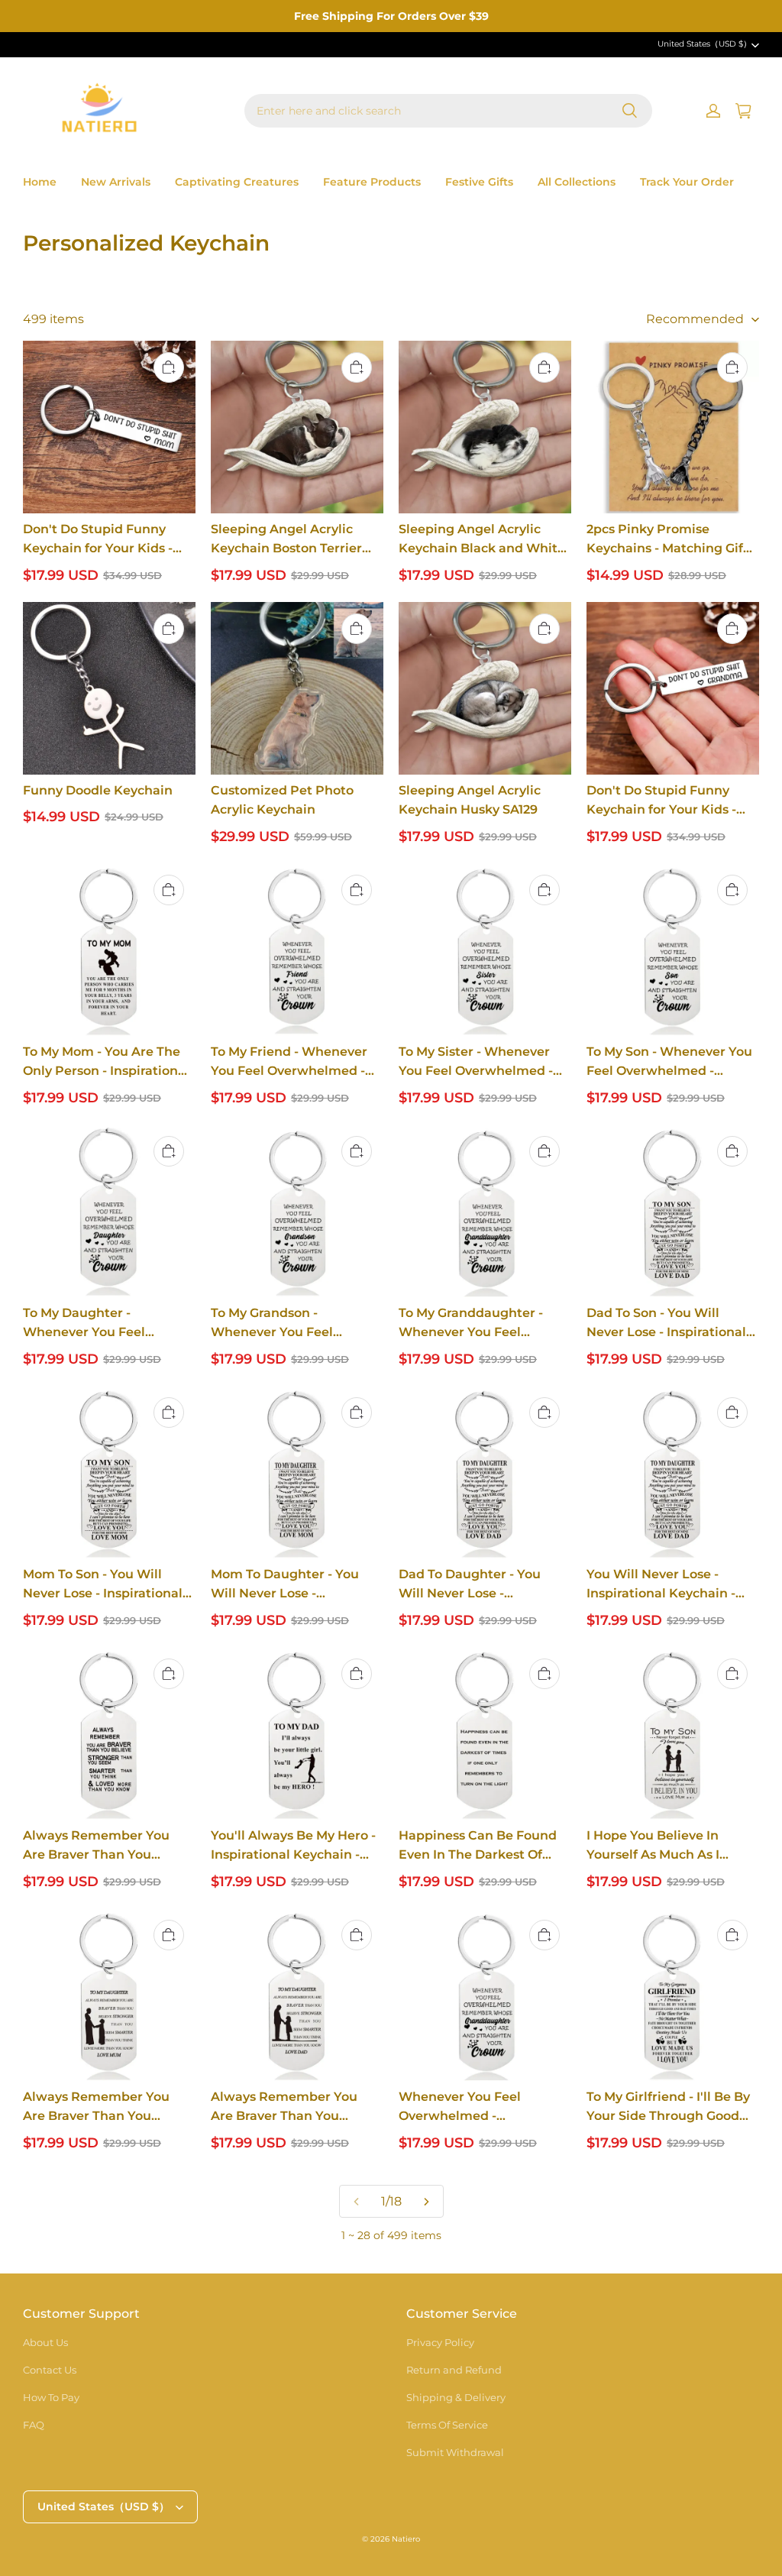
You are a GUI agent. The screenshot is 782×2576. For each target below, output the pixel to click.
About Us (45, 2342)
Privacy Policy (440, 2342)
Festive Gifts (479, 182)
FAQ (34, 2425)
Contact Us (50, 2370)
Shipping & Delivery (456, 2397)
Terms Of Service (447, 2425)
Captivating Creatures (237, 182)
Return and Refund (454, 2370)
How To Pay (51, 2397)
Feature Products (372, 182)
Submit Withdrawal (455, 2452)
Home (40, 182)
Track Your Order (687, 182)
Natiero (406, 2539)
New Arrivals (116, 182)
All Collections (577, 182)
